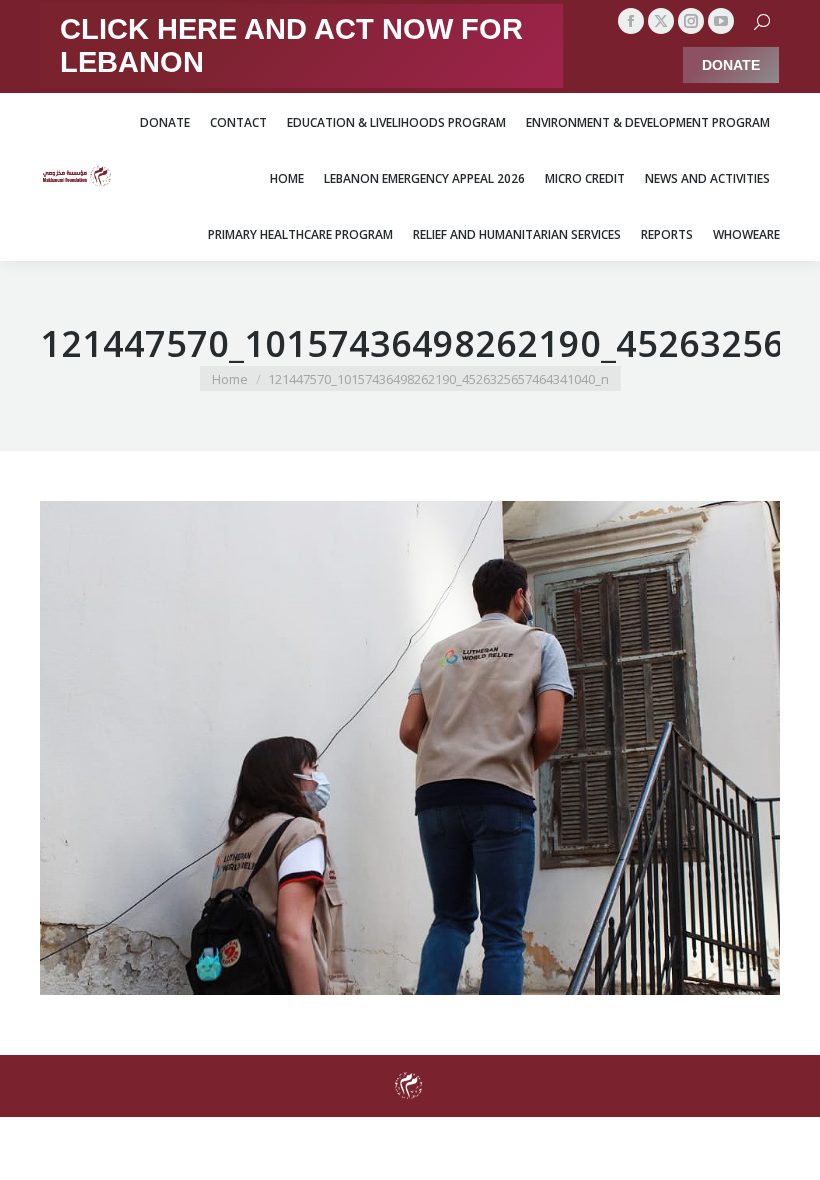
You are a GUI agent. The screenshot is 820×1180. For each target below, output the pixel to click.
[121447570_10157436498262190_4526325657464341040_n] (410, 748)
